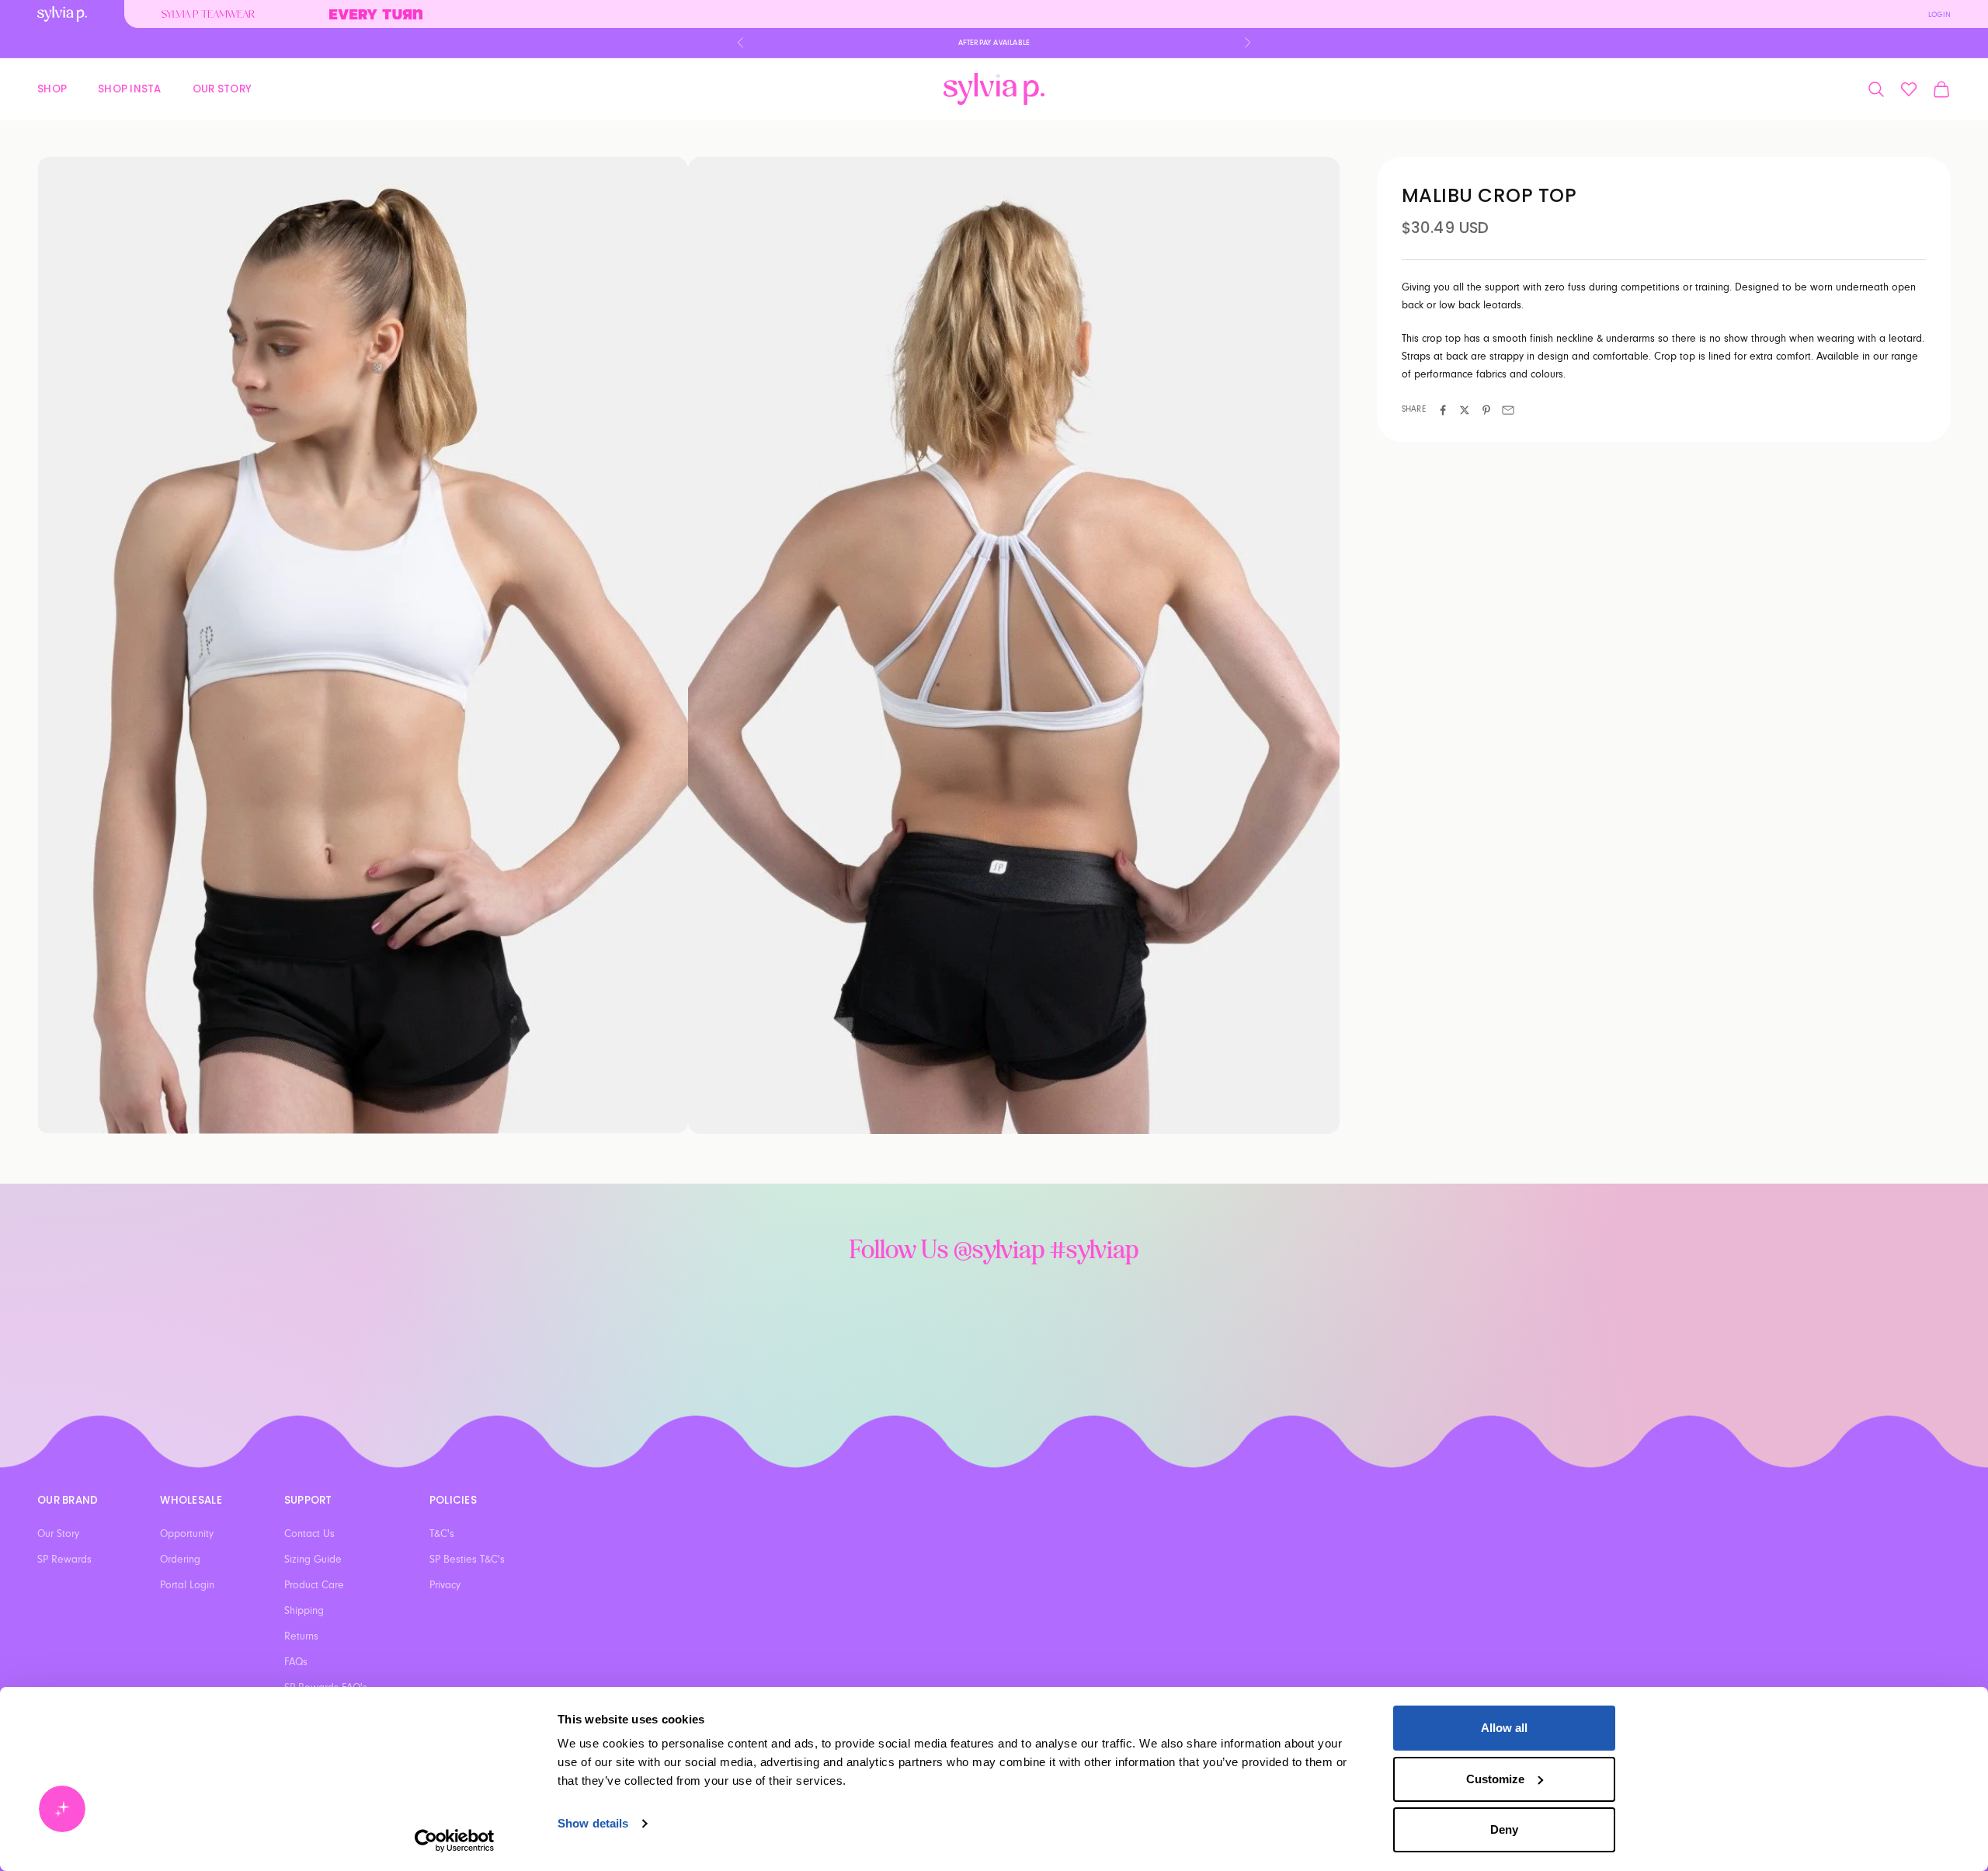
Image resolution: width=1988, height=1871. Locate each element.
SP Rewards (64, 1560)
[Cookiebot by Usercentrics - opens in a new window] (455, 1841)
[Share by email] (1508, 410)
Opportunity (187, 1534)
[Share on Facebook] (1443, 410)
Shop (52, 88)
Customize (1495, 1779)
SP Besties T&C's (467, 1560)
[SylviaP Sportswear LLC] (994, 89)
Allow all (1504, 1728)
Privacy (445, 1585)
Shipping (304, 1611)
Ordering (180, 1560)
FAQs (296, 1662)
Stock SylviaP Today (994, 43)
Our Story (222, 88)
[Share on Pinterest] (1486, 410)
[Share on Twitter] (1465, 410)
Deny (1504, 1829)
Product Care (314, 1585)
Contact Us (309, 1534)
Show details (593, 1823)
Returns (301, 1636)
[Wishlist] (1909, 89)
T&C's (442, 1534)
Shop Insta (130, 88)
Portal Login (187, 1585)
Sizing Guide (313, 1560)
